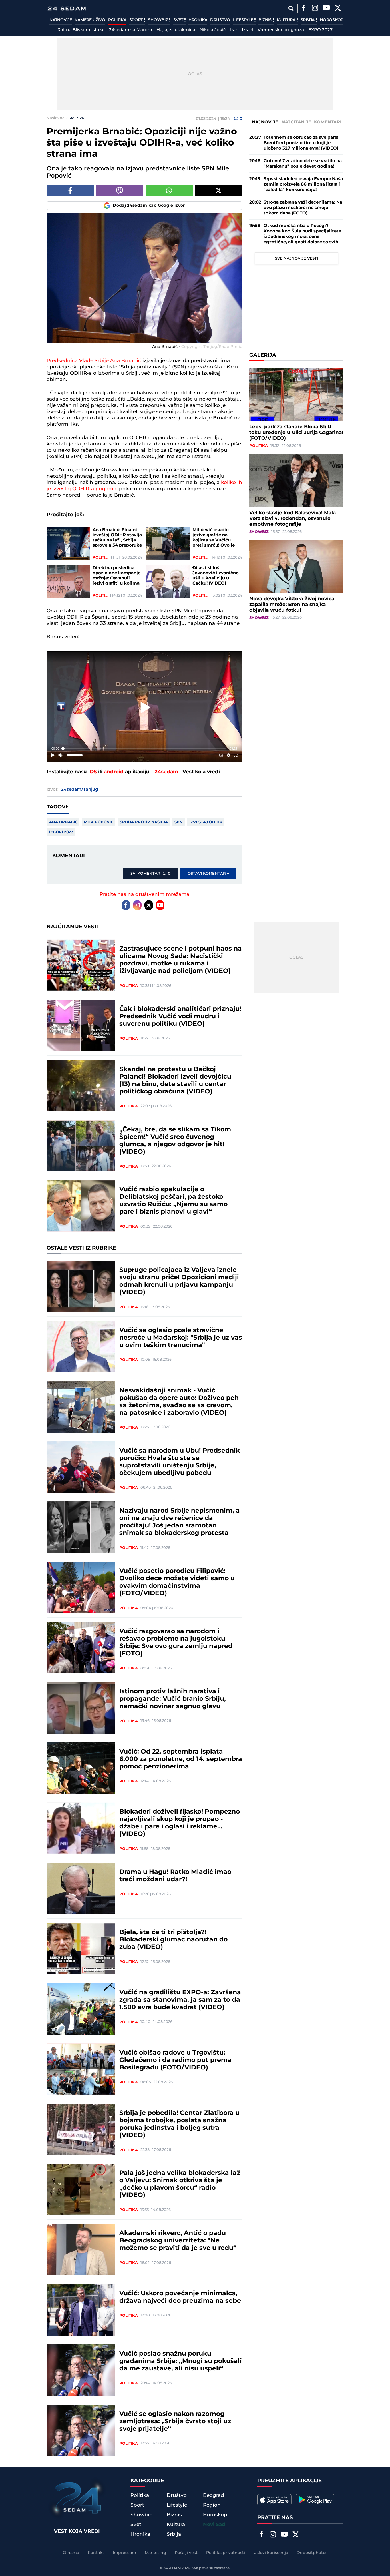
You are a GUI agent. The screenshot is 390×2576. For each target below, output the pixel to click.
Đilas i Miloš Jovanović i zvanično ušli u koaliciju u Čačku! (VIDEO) (216, 576)
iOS (93, 772)
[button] (145, 707)
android (114, 772)
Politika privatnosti (226, 2553)
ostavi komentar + (208, 874)
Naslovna (56, 118)
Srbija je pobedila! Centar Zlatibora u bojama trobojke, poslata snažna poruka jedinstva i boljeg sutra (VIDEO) (179, 2124)
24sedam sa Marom (131, 30)
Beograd (214, 2495)
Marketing (155, 2553)
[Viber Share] (119, 190)
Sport (137, 20)
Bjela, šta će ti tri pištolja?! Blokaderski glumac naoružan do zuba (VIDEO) (173, 1940)
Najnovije (61, 20)
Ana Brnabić (63, 822)
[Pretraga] (291, 8)
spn (179, 822)
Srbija (308, 20)
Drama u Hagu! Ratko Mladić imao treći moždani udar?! (175, 1876)
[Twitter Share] (219, 190)
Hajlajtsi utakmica (176, 30)
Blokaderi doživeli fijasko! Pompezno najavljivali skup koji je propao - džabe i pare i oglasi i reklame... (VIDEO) (180, 1823)
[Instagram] (315, 9)
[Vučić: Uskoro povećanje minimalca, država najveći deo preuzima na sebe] (81, 2310)
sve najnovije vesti (296, 258)
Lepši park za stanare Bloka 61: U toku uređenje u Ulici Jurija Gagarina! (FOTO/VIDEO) (296, 433)
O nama (71, 2553)
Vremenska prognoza (281, 30)
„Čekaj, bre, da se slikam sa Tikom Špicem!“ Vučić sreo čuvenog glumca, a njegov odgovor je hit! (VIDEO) (175, 1141)
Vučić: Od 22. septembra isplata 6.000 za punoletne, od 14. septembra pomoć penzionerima (181, 1759)
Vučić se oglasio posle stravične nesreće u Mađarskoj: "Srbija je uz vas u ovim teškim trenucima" (181, 1338)
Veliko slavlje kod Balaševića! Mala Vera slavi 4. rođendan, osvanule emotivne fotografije (292, 519)
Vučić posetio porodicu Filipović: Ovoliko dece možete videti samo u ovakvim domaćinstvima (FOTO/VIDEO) (177, 1582)
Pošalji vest (186, 2553)
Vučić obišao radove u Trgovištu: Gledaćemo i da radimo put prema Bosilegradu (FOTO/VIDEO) (175, 2060)
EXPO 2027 (320, 30)
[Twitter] (338, 9)
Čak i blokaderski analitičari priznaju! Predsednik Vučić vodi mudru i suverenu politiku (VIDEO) (180, 1017)
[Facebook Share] (70, 190)
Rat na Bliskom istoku (81, 30)
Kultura (287, 20)
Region (212, 2505)
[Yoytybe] (326, 9)
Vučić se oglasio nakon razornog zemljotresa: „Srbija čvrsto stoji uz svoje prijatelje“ (175, 2422)
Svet (179, 20)
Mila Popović (99, 822)
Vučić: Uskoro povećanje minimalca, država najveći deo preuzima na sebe (180, 2297)
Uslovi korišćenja (271, 2553)
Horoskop (332, 20)
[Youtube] (160, 905)
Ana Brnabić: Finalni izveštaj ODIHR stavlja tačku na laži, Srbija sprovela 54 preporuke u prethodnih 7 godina (117, 538)
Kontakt (96, 2553)
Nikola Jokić (213, 30)
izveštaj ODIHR (206, 822)
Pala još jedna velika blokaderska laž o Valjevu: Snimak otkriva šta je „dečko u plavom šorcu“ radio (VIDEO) (180, 2184)
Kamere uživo (90, 20)
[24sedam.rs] (67, 8)
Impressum (124, 2553)
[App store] (274, 2500)
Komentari (328, 122)
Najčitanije (296, 122)
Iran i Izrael (242, 30)
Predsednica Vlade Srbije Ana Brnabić (94, 361)
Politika (117, 20)
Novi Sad (214, 2525)
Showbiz (158, 20)
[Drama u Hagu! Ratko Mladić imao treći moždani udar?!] (81, 1888)
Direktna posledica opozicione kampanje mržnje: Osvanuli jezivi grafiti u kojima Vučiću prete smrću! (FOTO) (116, 576)
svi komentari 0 (150, 874)
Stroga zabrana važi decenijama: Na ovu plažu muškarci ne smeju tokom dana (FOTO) (303, 208)
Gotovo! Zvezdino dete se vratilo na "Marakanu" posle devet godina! (303, 164)
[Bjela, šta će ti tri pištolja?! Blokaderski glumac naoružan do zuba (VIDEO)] (81, 1949)
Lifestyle (244, 20)
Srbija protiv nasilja (144, 822)
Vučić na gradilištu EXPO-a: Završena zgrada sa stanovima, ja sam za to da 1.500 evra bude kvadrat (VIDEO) (180, 2000)
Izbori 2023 (61, 832)
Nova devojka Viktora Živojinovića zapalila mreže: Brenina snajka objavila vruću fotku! (292, 605)
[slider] (144, 749)
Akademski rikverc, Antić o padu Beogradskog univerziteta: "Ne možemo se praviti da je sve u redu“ (178, 2241)
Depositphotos (312, 2553)
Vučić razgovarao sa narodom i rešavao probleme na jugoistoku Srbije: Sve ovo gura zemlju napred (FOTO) (176, 1643)
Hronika (198, 20)
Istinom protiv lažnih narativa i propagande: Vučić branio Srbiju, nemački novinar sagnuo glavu (173, 1699)
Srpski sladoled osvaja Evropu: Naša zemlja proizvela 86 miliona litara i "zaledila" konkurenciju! (303, 184)
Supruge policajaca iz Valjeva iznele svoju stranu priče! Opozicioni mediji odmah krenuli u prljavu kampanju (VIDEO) (179, 1281)
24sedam (166, 772)
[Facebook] (303, 9)
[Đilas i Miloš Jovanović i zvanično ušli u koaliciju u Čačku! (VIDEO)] (168, 582)
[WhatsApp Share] (169, 190)
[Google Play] (315, 2500)
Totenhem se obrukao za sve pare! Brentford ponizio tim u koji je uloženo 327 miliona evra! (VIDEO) (301, 143)
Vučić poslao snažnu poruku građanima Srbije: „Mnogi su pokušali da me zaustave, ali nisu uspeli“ (181, 2361)
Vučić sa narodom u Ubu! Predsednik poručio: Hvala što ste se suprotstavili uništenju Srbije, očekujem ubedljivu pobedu (180, 1462)
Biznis (266, 20)
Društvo (220, 20)
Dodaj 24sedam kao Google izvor (149, 206)
